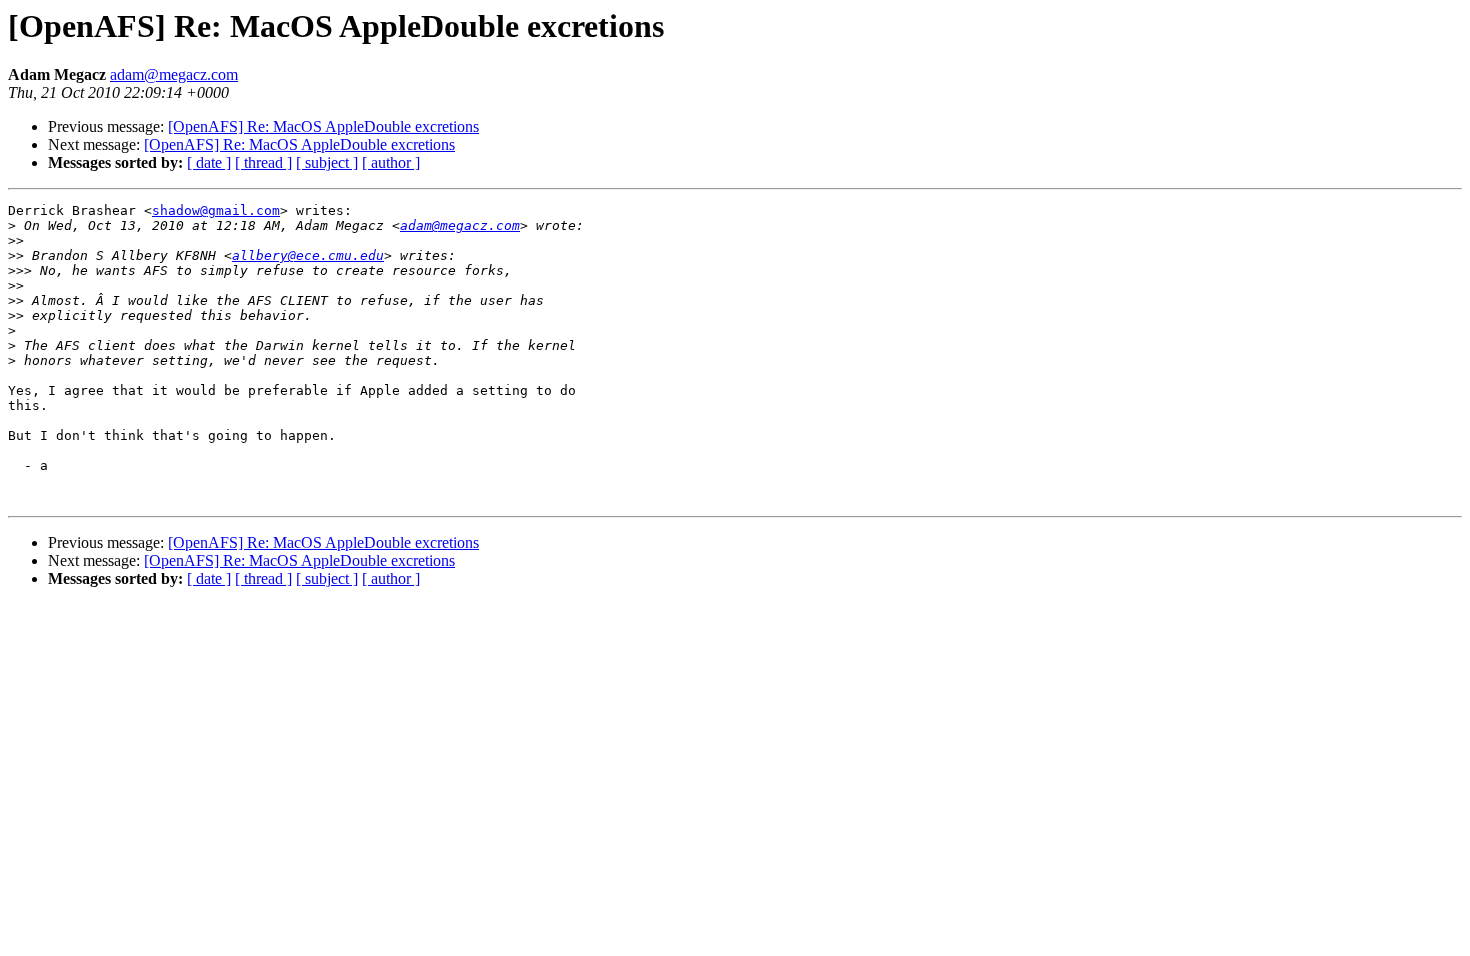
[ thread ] (263, 162)
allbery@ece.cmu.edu (308, 255)
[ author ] (391, 162)
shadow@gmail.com (216, 210)
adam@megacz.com (174, 74)
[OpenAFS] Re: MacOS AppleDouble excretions (323, 126)
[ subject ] (327, 162)
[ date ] (209, 162)
